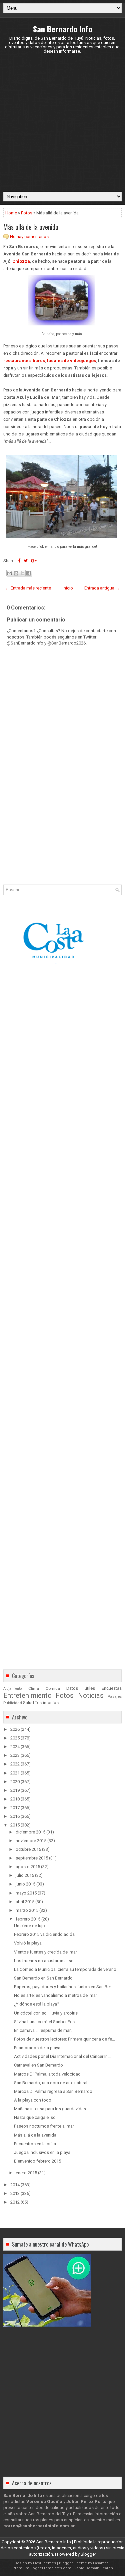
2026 (15, 1729)
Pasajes (115, 1696)
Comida (53, 1688)
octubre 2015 (28, 1849)
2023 (15, 1755)
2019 (15, 1790)
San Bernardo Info (63, 29)
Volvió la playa (28, 1943)
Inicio (68, 588)
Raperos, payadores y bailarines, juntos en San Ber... (64, 1987)
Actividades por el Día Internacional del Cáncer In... (62, 2056)
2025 (15, 1738)
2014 (15, 2185)
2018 (15, 1799)
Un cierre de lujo (29, 1926)
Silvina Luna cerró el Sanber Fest (45, 2022)
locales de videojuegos (71, 361)
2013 (15, 2193)
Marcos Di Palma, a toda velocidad (47, 2074)
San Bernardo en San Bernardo (43, 1978)
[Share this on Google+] (34, 561)
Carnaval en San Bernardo (38, 2065)
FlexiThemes (44, 2563)
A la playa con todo (33, 2100)
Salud (28, 1703)
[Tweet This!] (26, 561)
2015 (15, 1825)
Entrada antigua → (102, 588)
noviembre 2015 (31, 1841)
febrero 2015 (28, 1919)
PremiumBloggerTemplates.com (42, 2568)
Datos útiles (81, 1688)
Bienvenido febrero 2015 (37, 2161)
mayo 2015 (26, 1893)
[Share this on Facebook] (19, 561)
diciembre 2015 (30, 1832)
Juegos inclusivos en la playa (42, 2152)
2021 (15, 1773)
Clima (34, 1688)
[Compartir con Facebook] (29, 573)
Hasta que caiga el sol (35, 2117)
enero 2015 (26, 2173)
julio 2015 (25, 1875)
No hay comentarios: (30, 237)
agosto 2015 (28, 1867)
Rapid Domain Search (94, 2568)
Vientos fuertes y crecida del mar (45, 1952)
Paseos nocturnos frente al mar (44, 2126)
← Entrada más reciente (28, 588)
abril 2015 (25, 1902)
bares (39, 361)
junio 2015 (25, 1884)
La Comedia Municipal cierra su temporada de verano (65, 1969)
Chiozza (21, 261)
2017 (15, 1808)
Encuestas (112, 1688)
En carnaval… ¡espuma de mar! (43, 2030)
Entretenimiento (27, 1695)
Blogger (88, 2554)
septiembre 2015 (32, 1858)
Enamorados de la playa (37, 2048)
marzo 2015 (27, 1910)
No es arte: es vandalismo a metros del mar (55, 1995)
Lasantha (101, 2563)
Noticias (91, 1695)
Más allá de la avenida (31, 227)
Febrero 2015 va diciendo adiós (44, 1934)
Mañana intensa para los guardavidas (50, 2109)
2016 (15, 1816)
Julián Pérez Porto (86, 2501)
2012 (15, 2202)
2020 (15, 1782)
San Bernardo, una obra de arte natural (51, 2083)
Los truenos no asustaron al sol (44, 1961)
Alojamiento (12, 1689)
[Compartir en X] (22, 573)
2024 (15, 1747)
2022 (15, 1764)
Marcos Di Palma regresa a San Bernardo (53, 2091)
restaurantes (17, 361)
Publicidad (13, 1703)
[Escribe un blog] (16, 573)
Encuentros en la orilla (35, 2144)
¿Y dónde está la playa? (37, 2004)
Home (11, 213)
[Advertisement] (62, 123)
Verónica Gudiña (44, 2501)
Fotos (27, 213)
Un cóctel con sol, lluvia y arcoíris (46, 2013)
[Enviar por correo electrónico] (10, 573)
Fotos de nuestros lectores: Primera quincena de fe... (64, 2039)
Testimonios (47, 1703)
